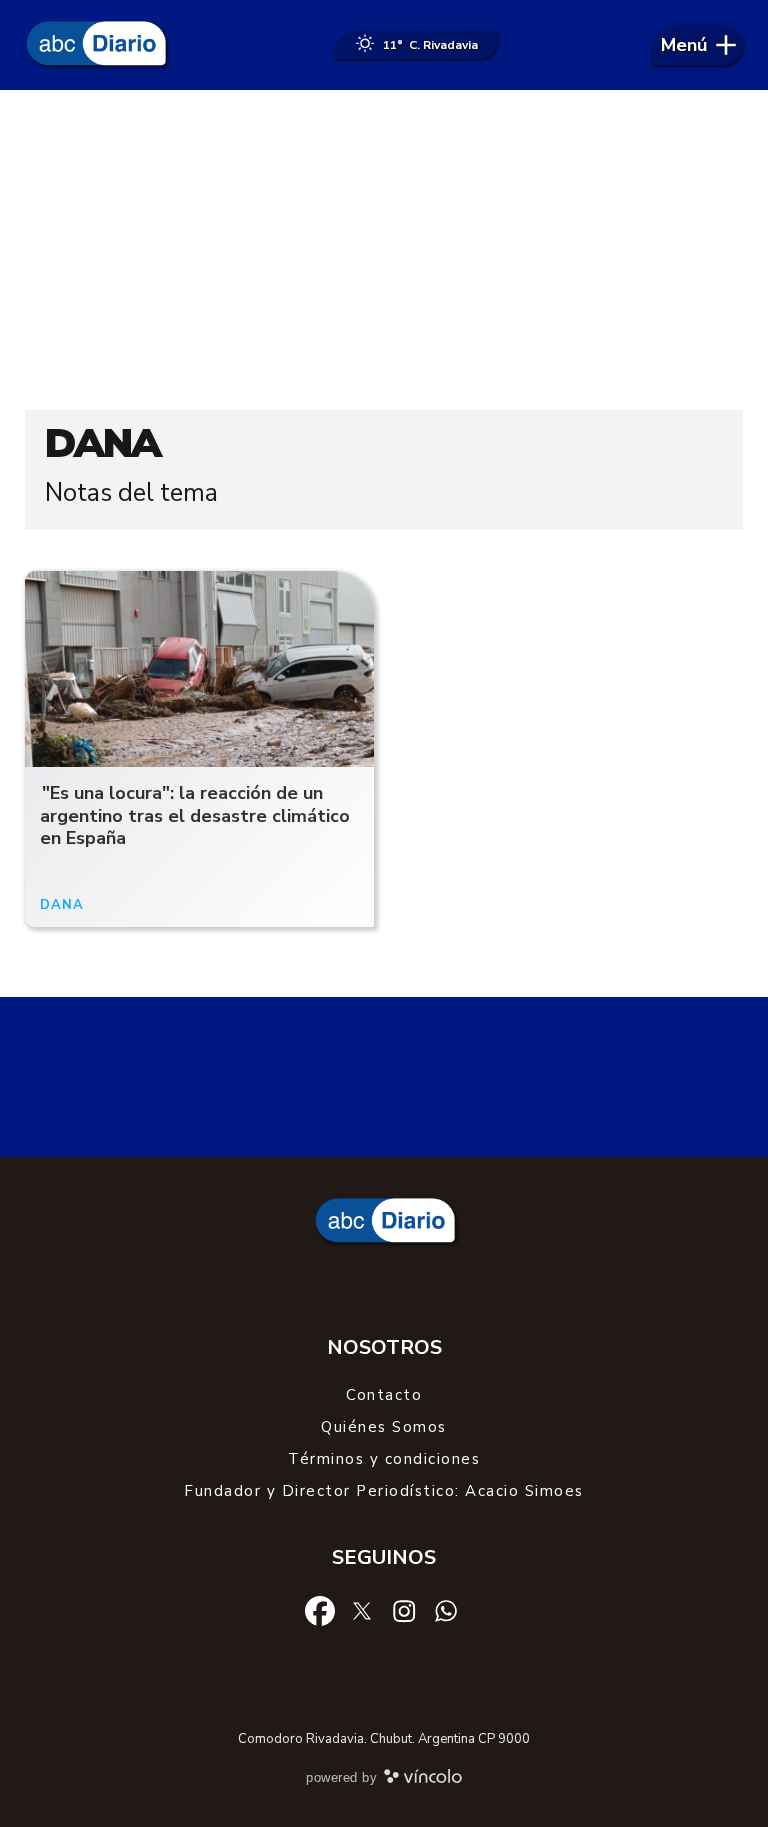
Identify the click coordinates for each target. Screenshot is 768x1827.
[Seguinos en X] (362, 1609)
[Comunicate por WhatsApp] (446, 1610)
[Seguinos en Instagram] (404, 1610)
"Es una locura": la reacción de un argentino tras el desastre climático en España (195, 815)
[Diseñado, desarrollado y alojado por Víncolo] (423, 1780)
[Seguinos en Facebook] (320, 1609)
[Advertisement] (384, 250)
